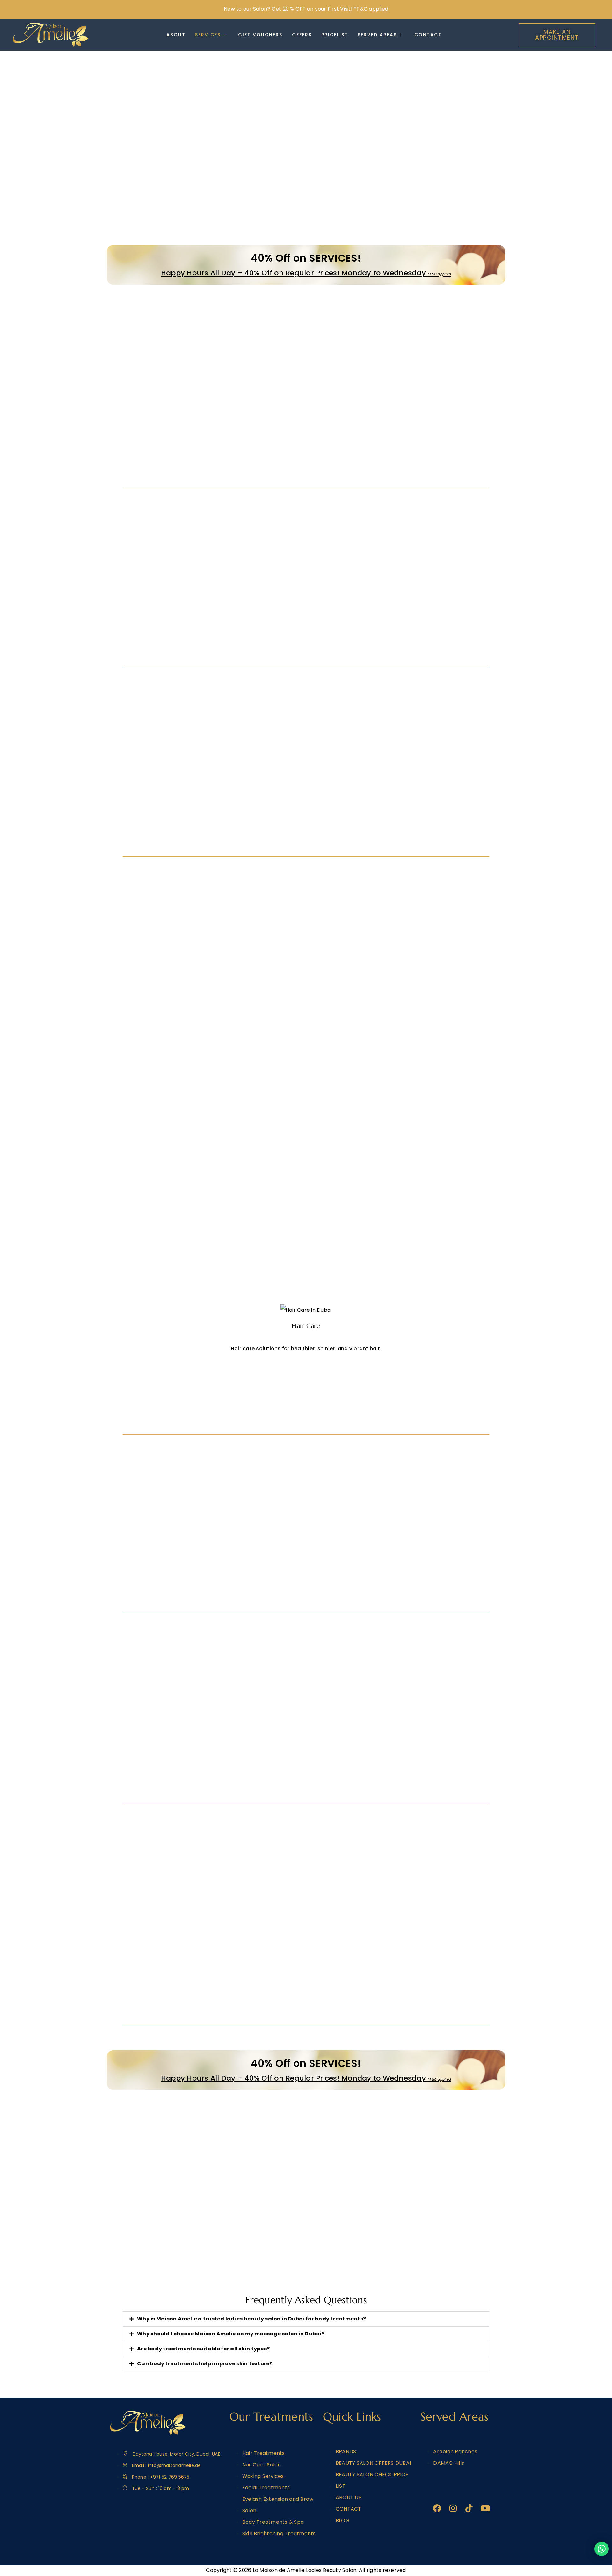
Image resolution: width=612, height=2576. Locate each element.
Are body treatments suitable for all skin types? (203, 2349)
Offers (302, 35)
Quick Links (352, 2417)
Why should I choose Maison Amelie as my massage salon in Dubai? (231, 2334)
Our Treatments (271, 2417)
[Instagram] (453, 2508)
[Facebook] (437, 2508)
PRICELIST (335, 35)
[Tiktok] (469, 2508)
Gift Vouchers (260, 35)
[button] (306, 2319)
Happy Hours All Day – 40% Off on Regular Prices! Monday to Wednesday (306, 273)
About (176, 35)
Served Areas (377, 35)
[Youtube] (485, 2508)
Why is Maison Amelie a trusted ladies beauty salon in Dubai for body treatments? (251, 2319)
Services (208, 35)
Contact (428, 35)
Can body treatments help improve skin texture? (205, 2364)
